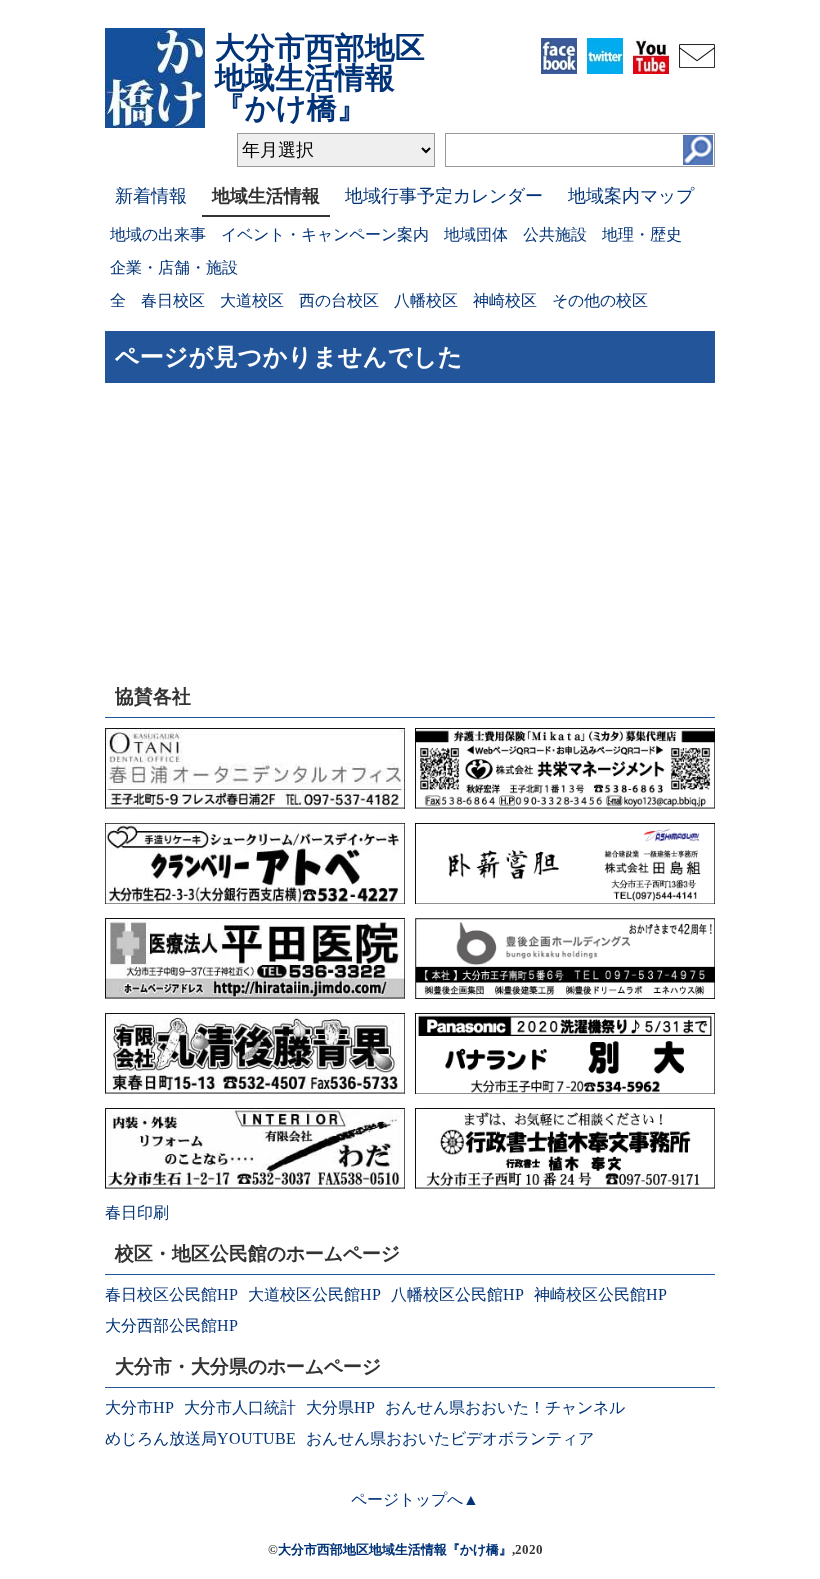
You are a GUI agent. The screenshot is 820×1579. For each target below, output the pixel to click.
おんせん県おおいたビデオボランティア (450, 1438)
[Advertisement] (255, 538)
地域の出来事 (158, 234)
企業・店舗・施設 (174, 267)
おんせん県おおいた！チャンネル (505, 1407)
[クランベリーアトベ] (255, 898)
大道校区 (252, 300)
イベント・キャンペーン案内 (325, 234)
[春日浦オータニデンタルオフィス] (255, 803)
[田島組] (565, 898)
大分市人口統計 (240, 1407)
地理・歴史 (642, 234)
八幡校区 (426, 300)
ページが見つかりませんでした (289, 357)
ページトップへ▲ (415, 1499)
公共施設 (555, 234)
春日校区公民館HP (171, 1294)
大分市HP (139, 1407)
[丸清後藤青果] (255, 1088)
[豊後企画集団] (565, 993)
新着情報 (151, 196)
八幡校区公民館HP (457, 1294)
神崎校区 (505, 300)
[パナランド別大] (565, 1088)
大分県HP (340, 1407)
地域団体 (476, 234)
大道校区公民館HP (314, 1294)
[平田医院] (255, 993)
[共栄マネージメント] (565, 803)
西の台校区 (339, 300)
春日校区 (173, 300)
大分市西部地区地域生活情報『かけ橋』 (395, 1549)
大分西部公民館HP (171, 1325)
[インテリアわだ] (255, 1183)
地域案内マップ (631, 196)
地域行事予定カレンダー (444, 196)
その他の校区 (600, 300)
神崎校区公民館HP (600, 1294)
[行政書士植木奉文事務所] (565, 1183)
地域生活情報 (266, 196)
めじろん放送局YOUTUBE (200, 1438)
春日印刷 (137, 1212)
